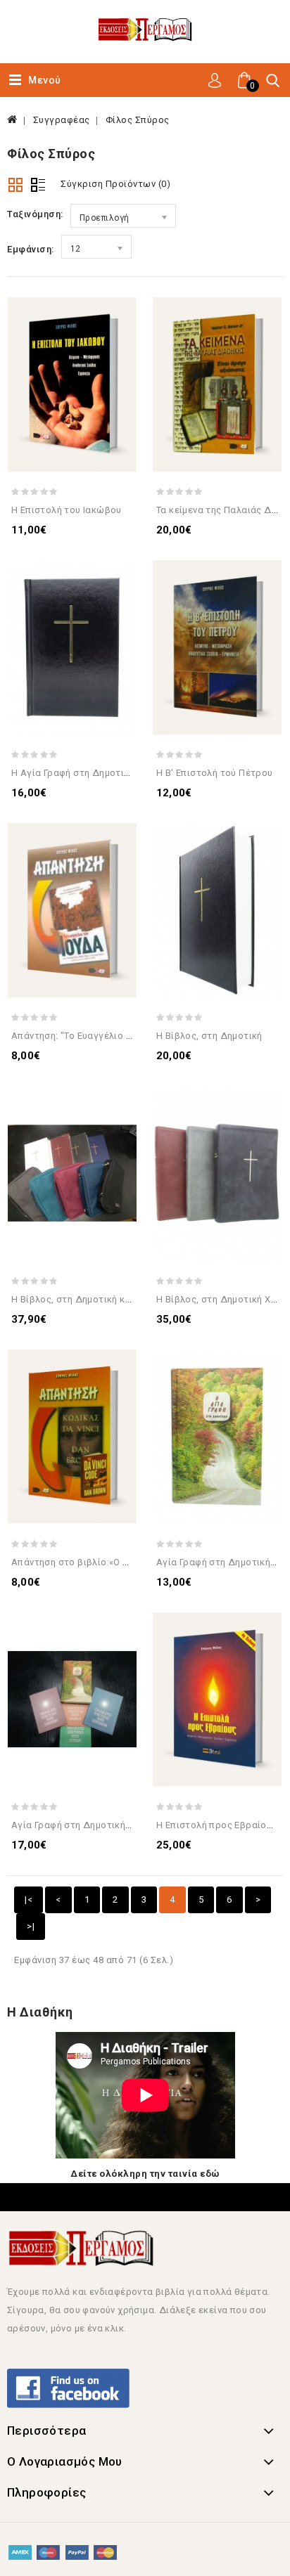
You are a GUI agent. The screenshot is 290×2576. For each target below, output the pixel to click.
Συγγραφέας (62, 120)
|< (29, 1899)
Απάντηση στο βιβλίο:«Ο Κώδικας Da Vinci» (108, 1562)
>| (31, 1926)
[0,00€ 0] (234, 96)
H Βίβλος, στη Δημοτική (209, 1036)
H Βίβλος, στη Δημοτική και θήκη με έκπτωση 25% (122, 1299)
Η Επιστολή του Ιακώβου (67, 510)
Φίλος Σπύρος (138, 120)
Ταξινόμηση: (35, 214)
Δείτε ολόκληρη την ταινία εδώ (145, 2174)
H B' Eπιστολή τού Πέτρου (215, 773)
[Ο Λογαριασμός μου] (215, 79)
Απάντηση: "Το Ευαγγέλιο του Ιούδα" (93, 1036)
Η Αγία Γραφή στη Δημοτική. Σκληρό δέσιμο (109, 773)
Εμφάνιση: (31, 249)
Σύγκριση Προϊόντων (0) (115, 184)
